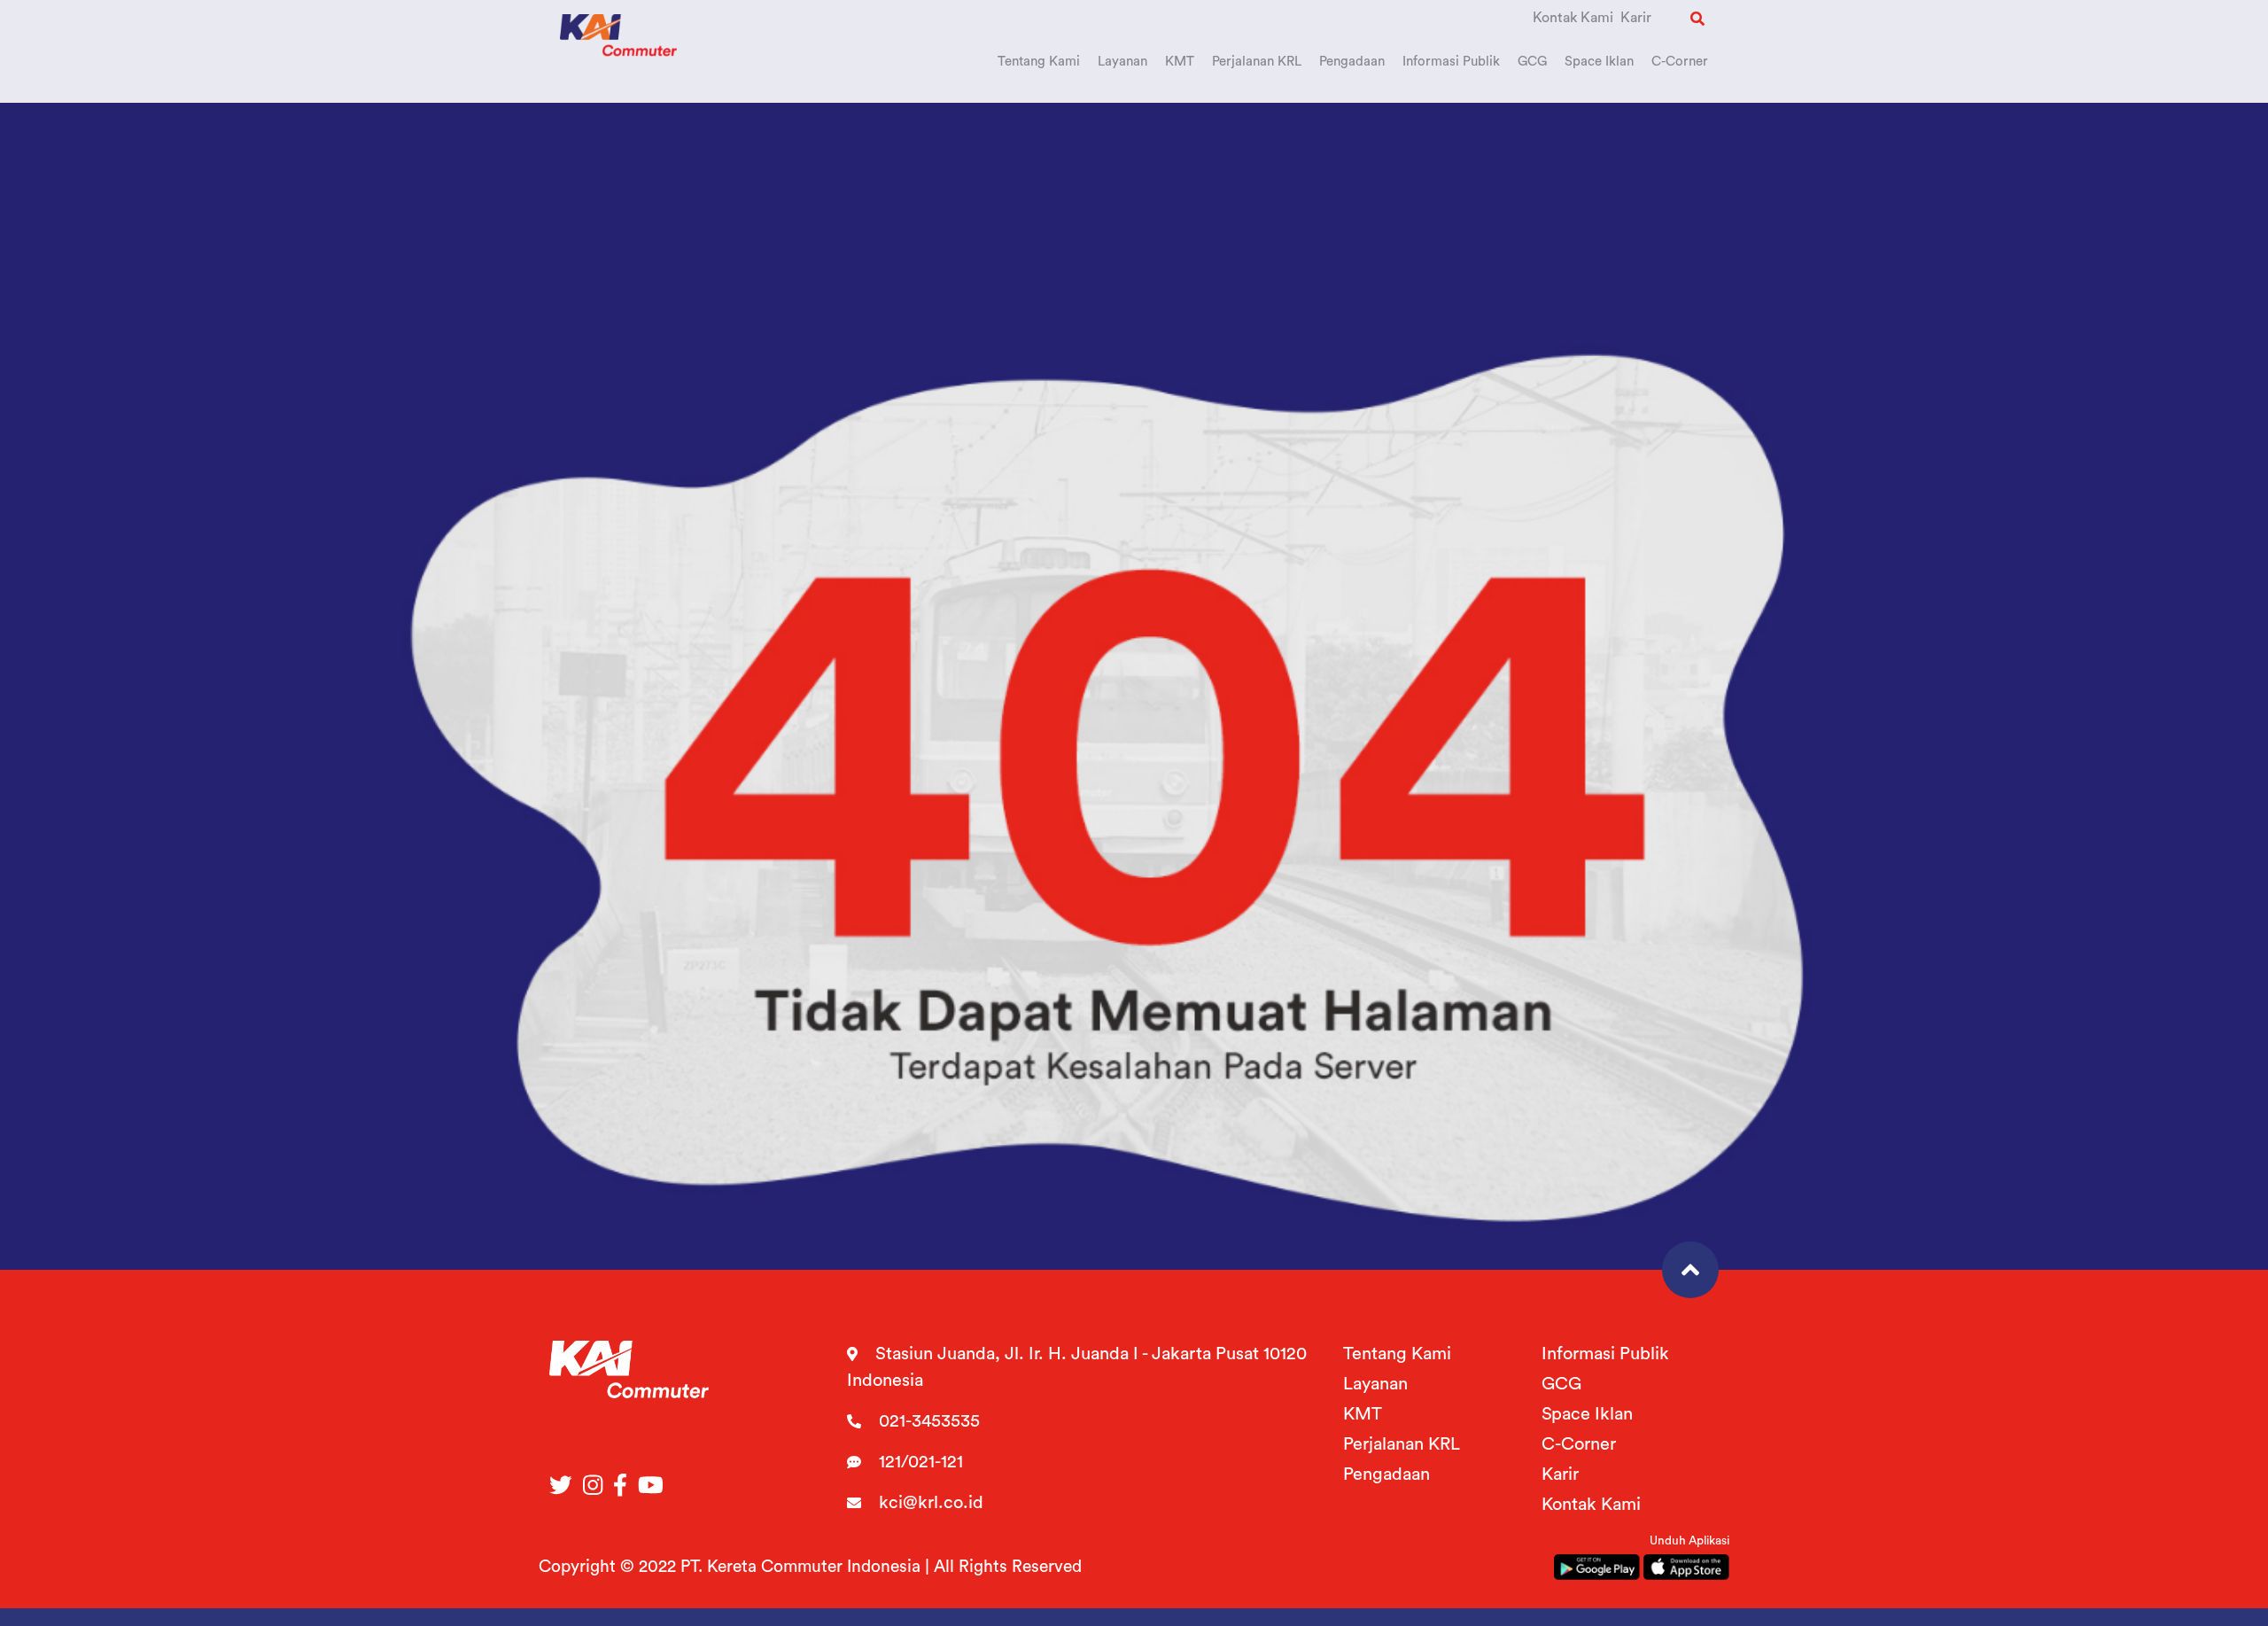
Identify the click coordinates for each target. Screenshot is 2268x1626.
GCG (1561, 1384)
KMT (1363, 1414)
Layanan (1375, 1384)
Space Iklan (1587, 1414)
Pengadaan (1386, 1474)
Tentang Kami (1397, 1354)
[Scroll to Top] (1690, 1270)
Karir (1636, 18)
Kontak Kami (1573, 18)
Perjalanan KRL (1402, 1444)
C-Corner (1579, 1444)
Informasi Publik (1605, 1354)
